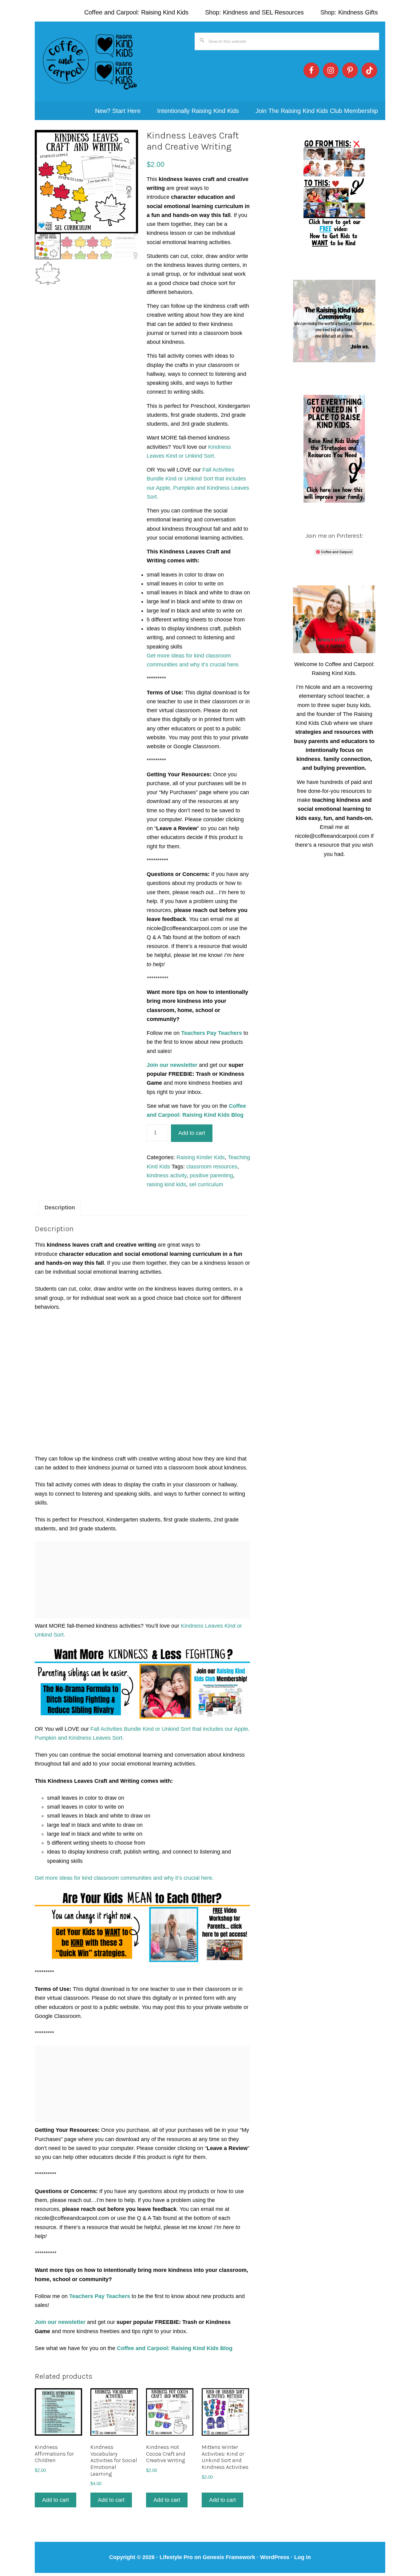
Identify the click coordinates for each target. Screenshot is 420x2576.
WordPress (275, 2557)
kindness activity (167, 1175)
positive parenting (211, 1175)
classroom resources (212, 1167)
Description (60, 1208)
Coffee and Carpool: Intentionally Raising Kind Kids (90, 62)
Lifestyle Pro (176, 2557)
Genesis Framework (229, 2557)
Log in (303, 2557)
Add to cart (192, 1133)
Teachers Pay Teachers (212, 1033)
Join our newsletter (173, 1065)
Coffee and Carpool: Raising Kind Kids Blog (175, 2348)
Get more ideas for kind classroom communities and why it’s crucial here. (124, 1878)
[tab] (60, 1208)
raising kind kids (166, 1184)
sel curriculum (206, 1184)
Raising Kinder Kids (201, 1157)
